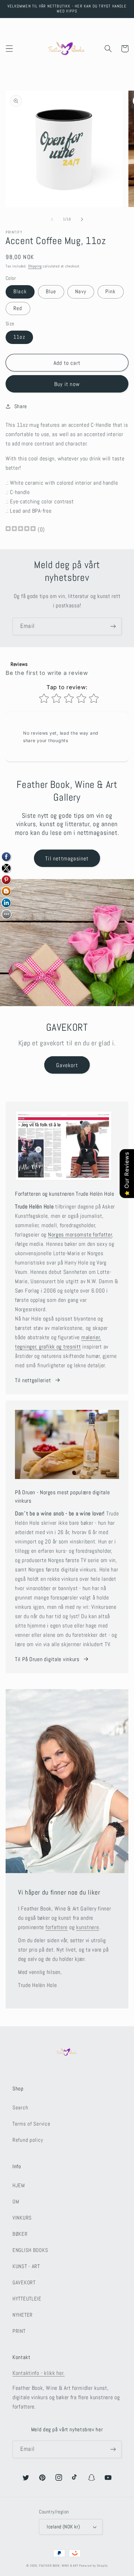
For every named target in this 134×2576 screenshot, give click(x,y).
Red (18, 308)
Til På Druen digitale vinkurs (47, 1659)
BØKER (20, 2234)
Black (20, 292)
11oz (19, 337)
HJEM (19, 2185)
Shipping (35, 266)
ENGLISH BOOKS (30, 2250)
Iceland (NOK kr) (63, 2527)
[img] (21, 529)
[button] (10, 49)
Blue (51, 292)
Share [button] (21, 406)
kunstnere (87, 1927)
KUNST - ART (26, 2266)
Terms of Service (31, 2124)
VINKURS (22, 2218)
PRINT (19, 2331)
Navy (81, 292)
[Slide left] (52, 219)
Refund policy (28, 2140)
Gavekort (67, 1065)
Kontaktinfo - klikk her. (38, 2373)
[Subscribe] (113, 626)
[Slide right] (82, 219)
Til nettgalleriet (33, 1380)
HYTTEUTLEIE (27, 2299)
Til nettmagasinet (67, 858)
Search (20, 2108)
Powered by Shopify (93, 2566)
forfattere (57, 1927)
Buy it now (67, 384)
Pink (111, 292)
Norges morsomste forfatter (80, 1234)
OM (16, 2202)
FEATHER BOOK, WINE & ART (59, 2566)
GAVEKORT (24, 2283)
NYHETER (23, 2315)
